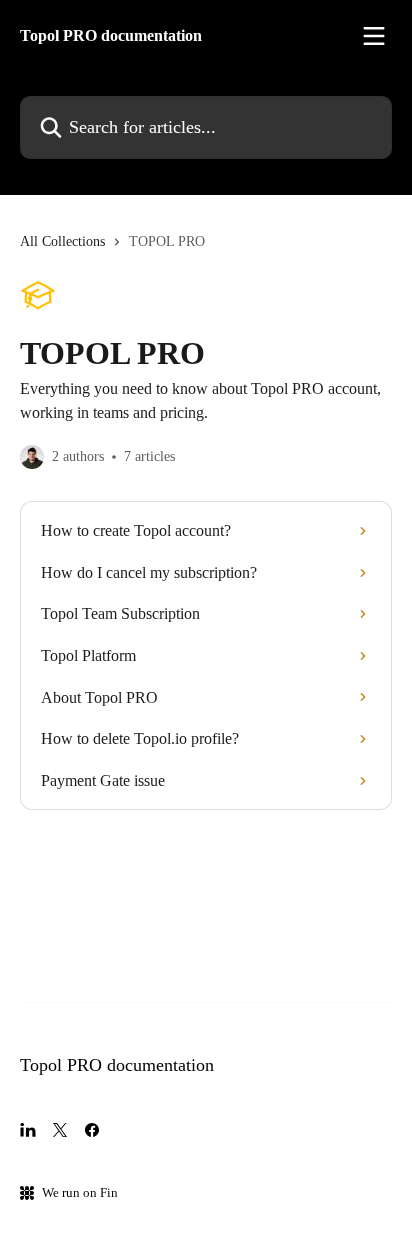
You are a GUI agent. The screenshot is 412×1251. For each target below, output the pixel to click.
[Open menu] (374, 36)
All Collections (62, 241)
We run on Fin (80, 1192)
